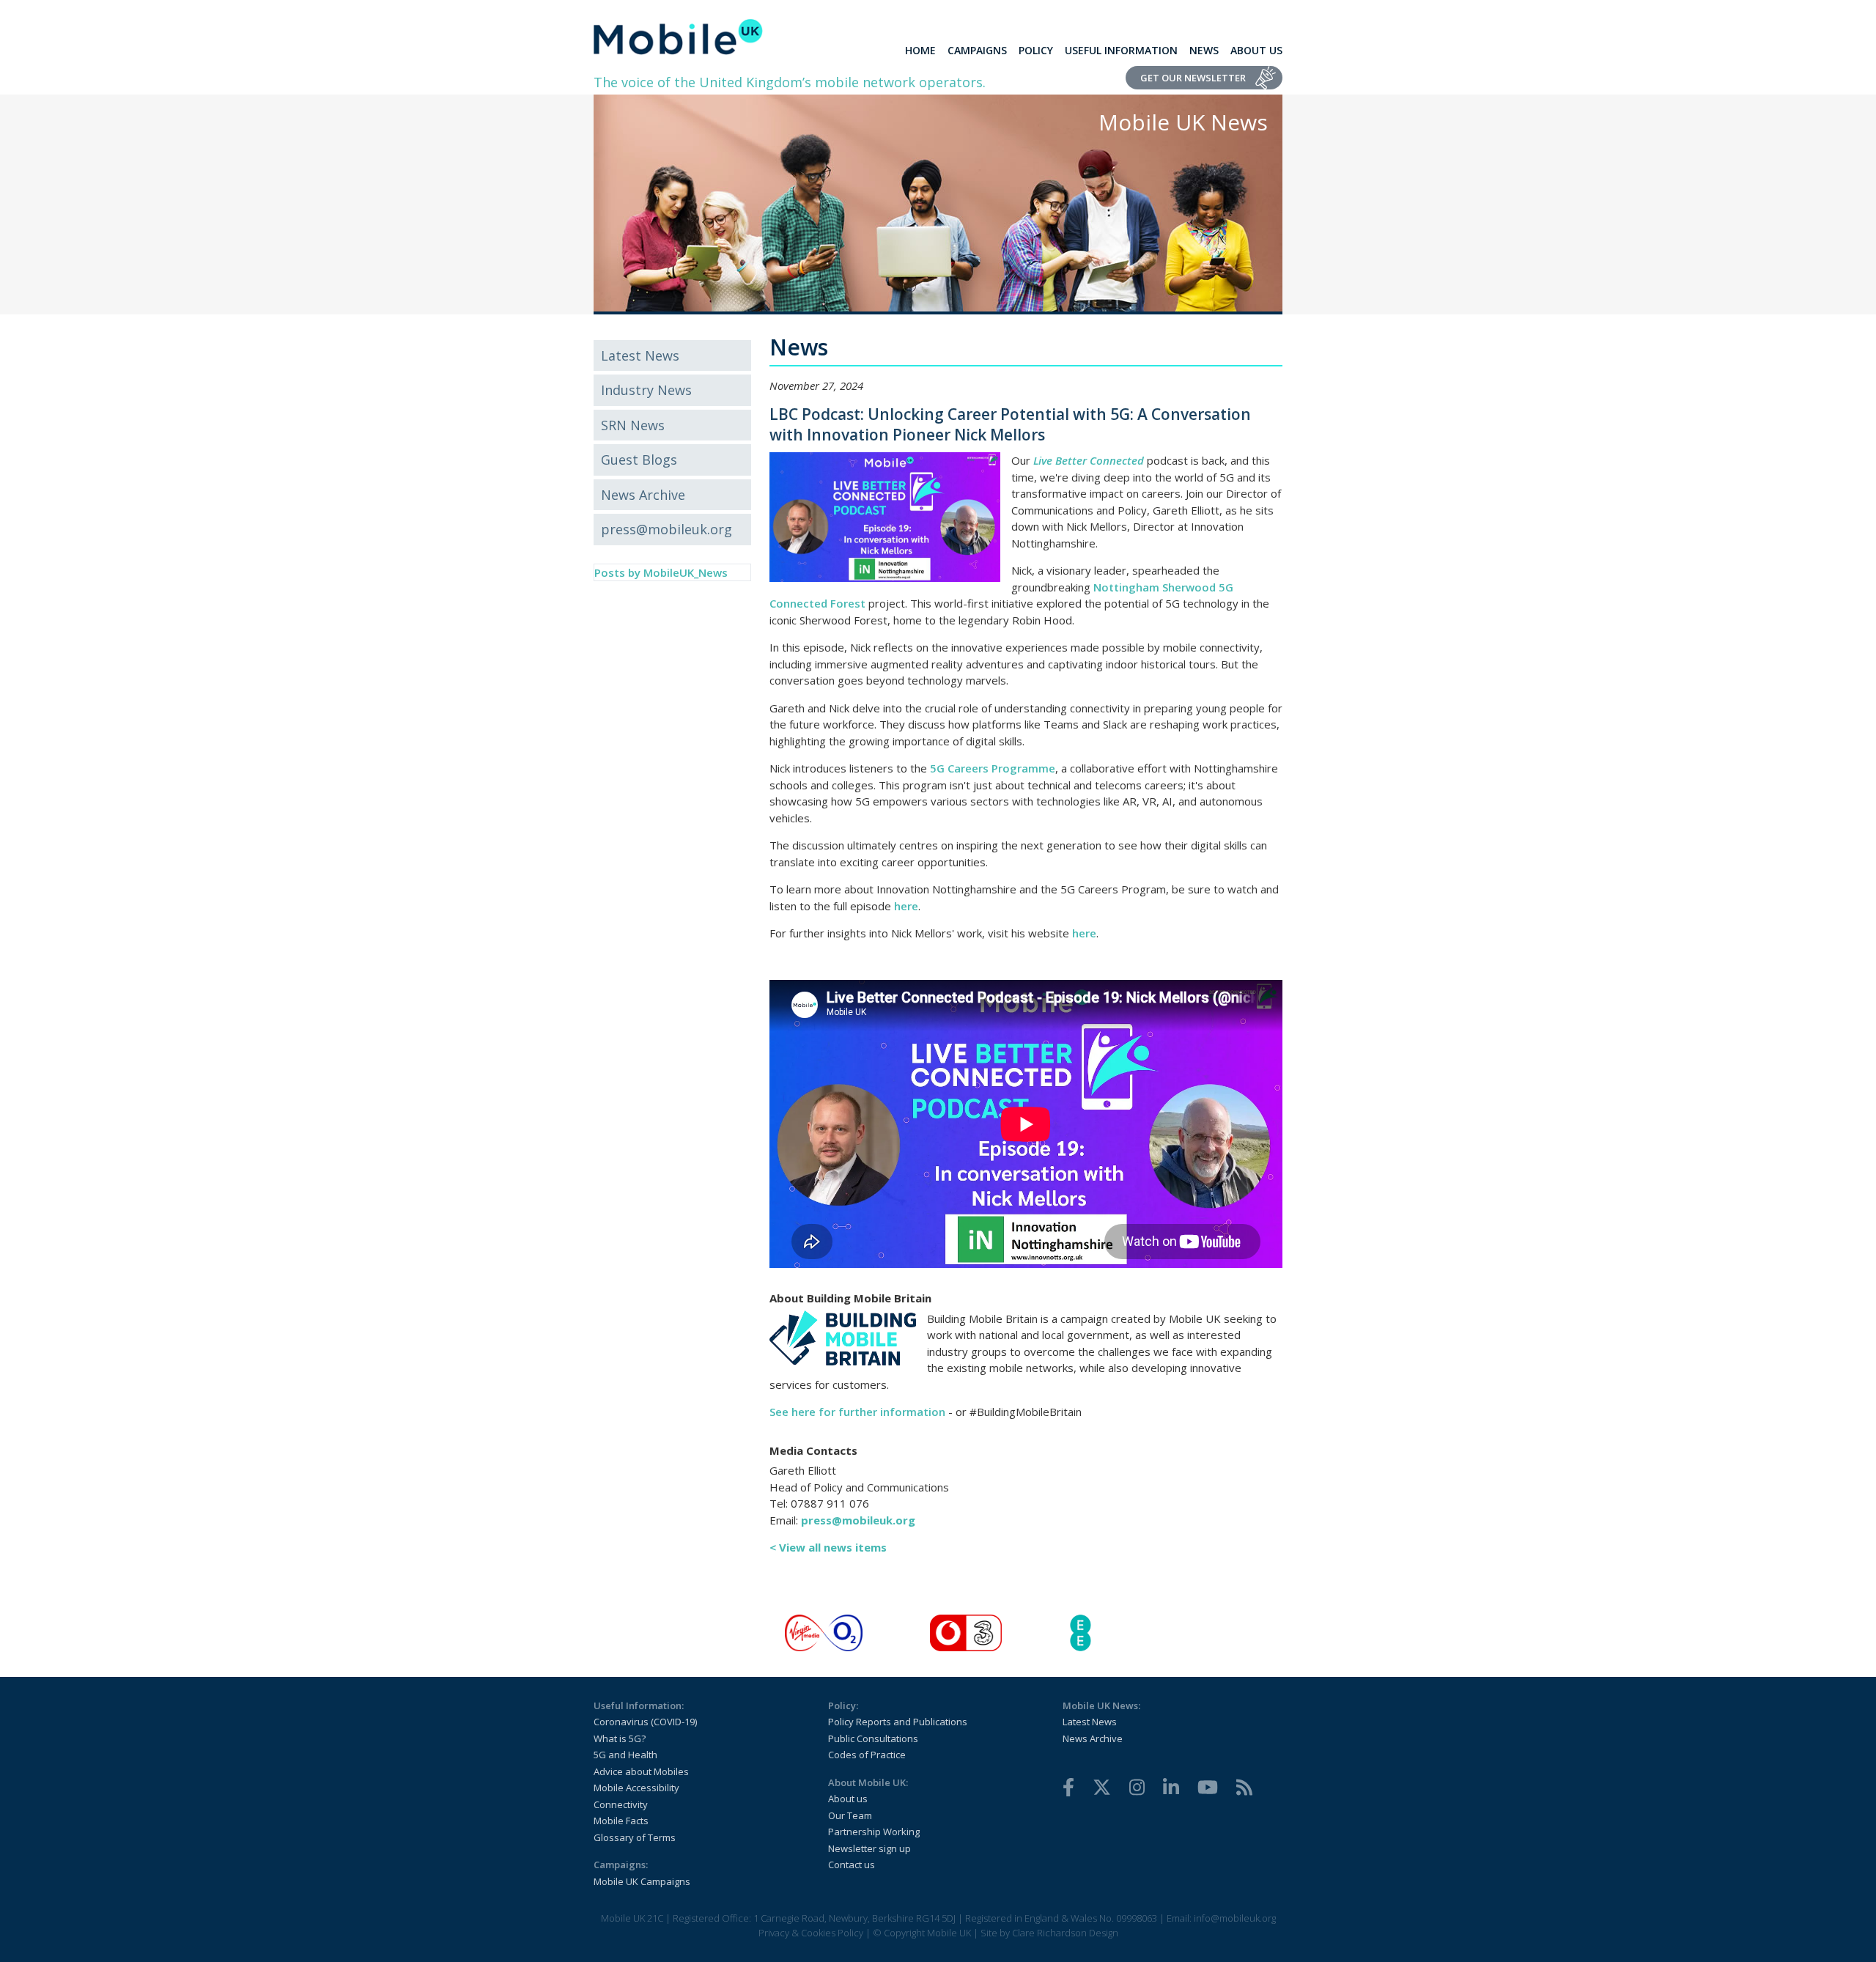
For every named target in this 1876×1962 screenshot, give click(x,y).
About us (848, 1799)
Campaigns (977, 50)
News (1204, 50)
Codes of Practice (867, 1755)
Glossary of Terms (635, 1837)
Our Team (850, 1815)
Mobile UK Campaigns (642, 1881)
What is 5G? (620, 1738)
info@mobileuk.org (1235, 1918)
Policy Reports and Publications (898, 1722)
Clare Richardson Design (1065, 1933)
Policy (1036, 50)
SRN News (633, 425)
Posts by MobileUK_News (661, 572)
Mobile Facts (621, 1821)
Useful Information (1121, 50)
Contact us (852, 1865)
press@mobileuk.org (666, 529)
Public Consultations (873, 1738)
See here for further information (857, 1412)
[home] (678, 37)
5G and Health (625, 1755)
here (906, 906)
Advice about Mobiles (641, 1771)
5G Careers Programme (993, 768)
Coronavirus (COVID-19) (645, 1722)
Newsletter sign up (869, 1848)
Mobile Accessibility (636, 1788)
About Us (1256, 50)
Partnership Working (874, 1832)
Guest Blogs (639, 460)
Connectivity (621, 1804)
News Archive (643, 495)
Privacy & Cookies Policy (811, 1933)
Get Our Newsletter (1193, 78)
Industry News (646, 390)
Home (920, 50)
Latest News (640, 355)
